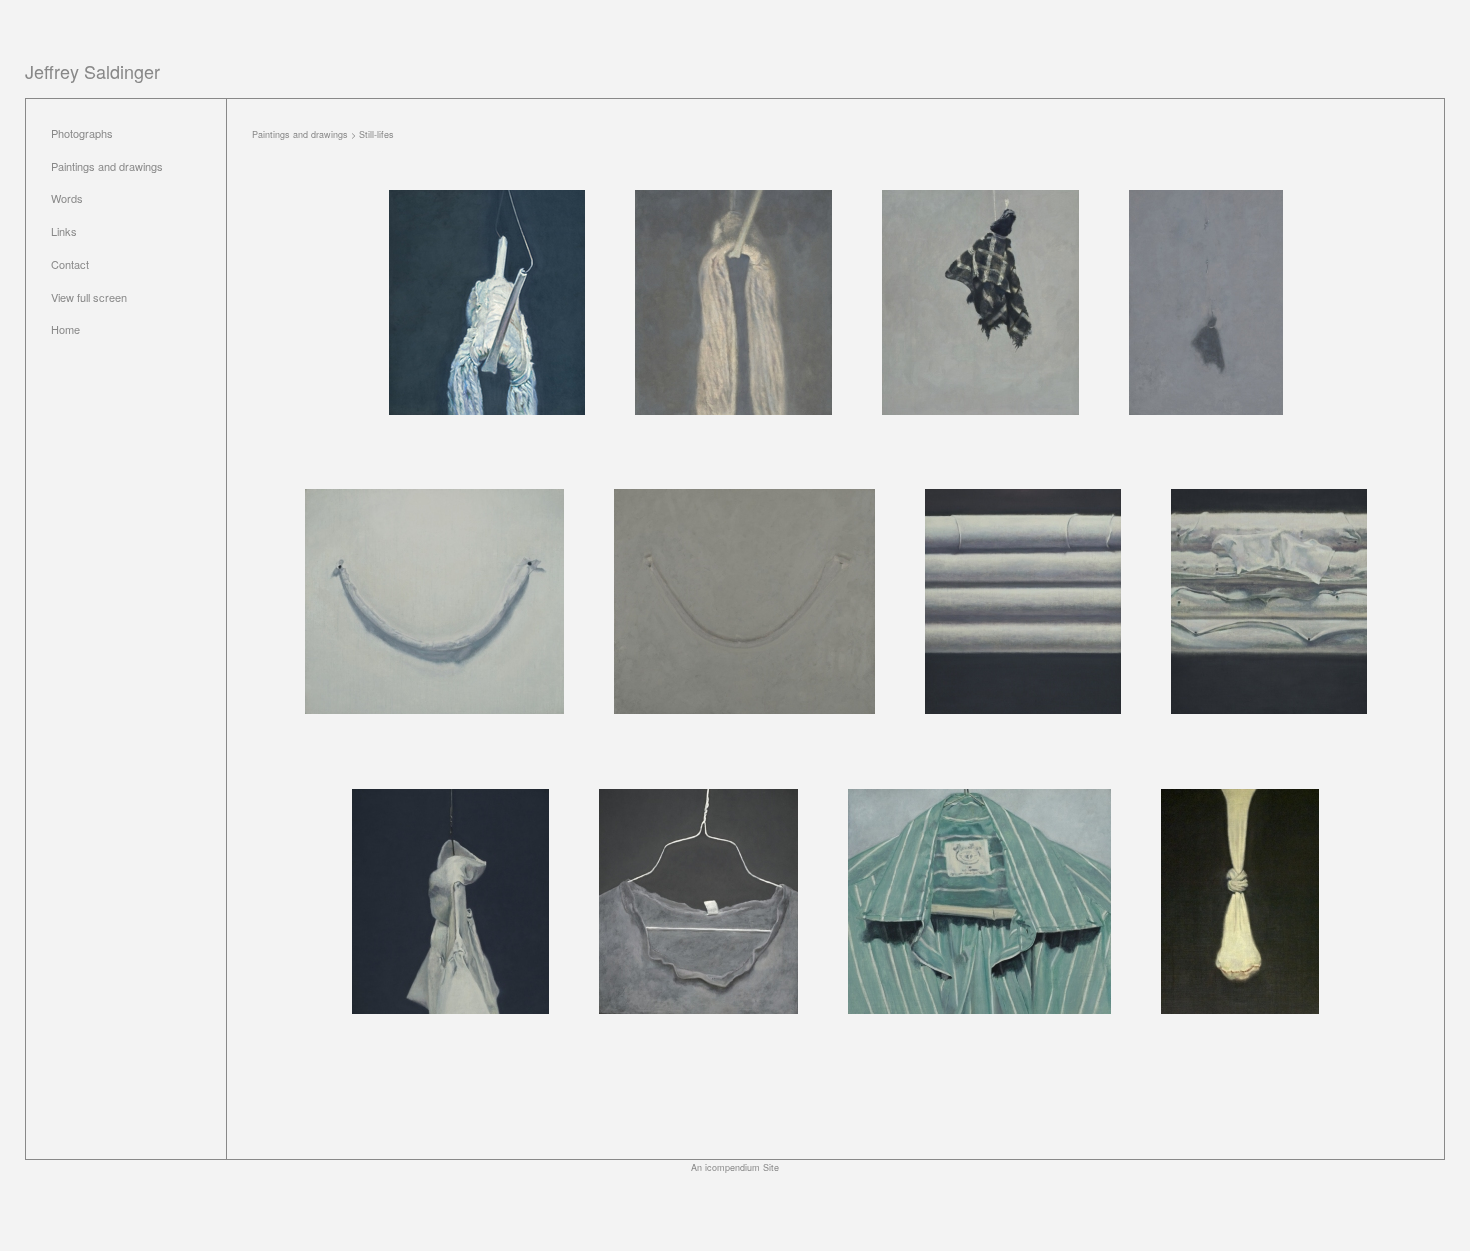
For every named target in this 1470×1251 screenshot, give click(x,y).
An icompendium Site (735, 1167)
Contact (70, 264)
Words (67, 198)
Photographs (82, 133)
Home (65, 329)
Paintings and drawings (107, 166)
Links (64, 231)
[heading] (92, 71)
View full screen (89, 297)
